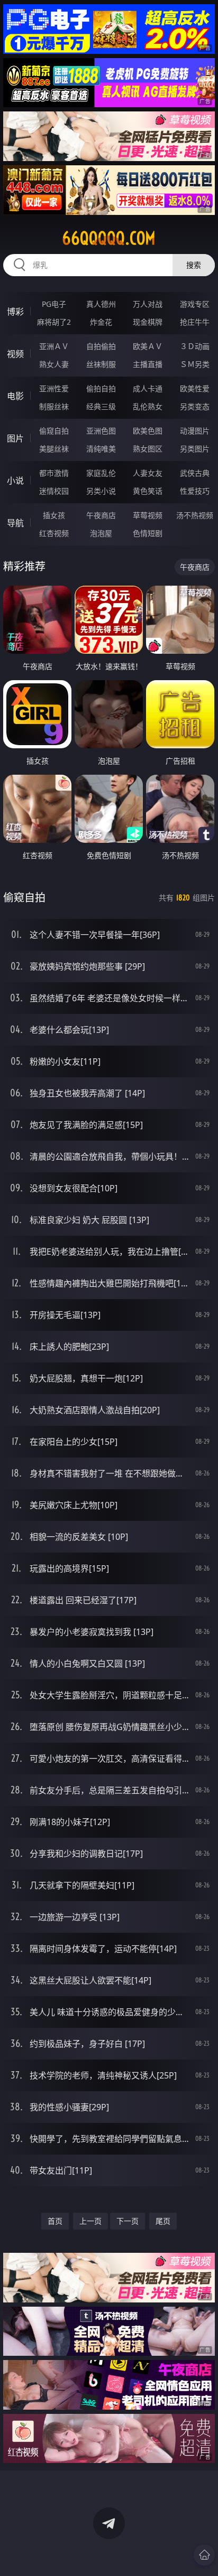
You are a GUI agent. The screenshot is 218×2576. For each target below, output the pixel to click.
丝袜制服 (101, 364)
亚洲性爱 (54, 388)
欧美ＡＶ (148, 346)
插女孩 (54, 515)
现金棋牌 (148, 322)
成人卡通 (148, 388)
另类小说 (101, 491)
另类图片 (195, 449)
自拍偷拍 (101, 346)
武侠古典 (195, 473)
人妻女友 (148, 473)
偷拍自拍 (101, 388)
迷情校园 (54, 491)
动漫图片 (195, 431)
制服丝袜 (54, 406)
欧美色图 (148, 431)
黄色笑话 (148, 491)
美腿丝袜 (54, 449)
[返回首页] (204, 2555)
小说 (15, 481)
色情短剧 (148, 533)
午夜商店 (101, 515)
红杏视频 (54, 533)
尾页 (163, 2221)
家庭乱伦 (101, 473)
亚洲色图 (101, 431)
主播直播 (148, 364)
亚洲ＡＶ (54, 346)
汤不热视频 (195, 515)
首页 (55, 2221)
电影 (15, 396)
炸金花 (101, 322)
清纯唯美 (101, 449)
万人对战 (148, 304)
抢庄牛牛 (195, 322)
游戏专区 (195, 304)
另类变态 (195, 406)
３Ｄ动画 (195, 346)
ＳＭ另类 (195, 364)
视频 (15, 354)
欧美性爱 (195, 388)
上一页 (90, 2221)
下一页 (128, 2221)
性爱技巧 (195, 491)
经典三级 (101, 406)
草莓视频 (148, 515)
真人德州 (101, 304)
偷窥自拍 (54, 431)
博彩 (15, 312)
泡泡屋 (101, 533)
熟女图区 (148, 449)
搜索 (194, 265)
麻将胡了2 (54, 322)
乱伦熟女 (148, 406)
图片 (15, 438)
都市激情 (54, 473)
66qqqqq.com (109, 238)
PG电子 (54, 304)
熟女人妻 (54, 364)
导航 (15, 523)
